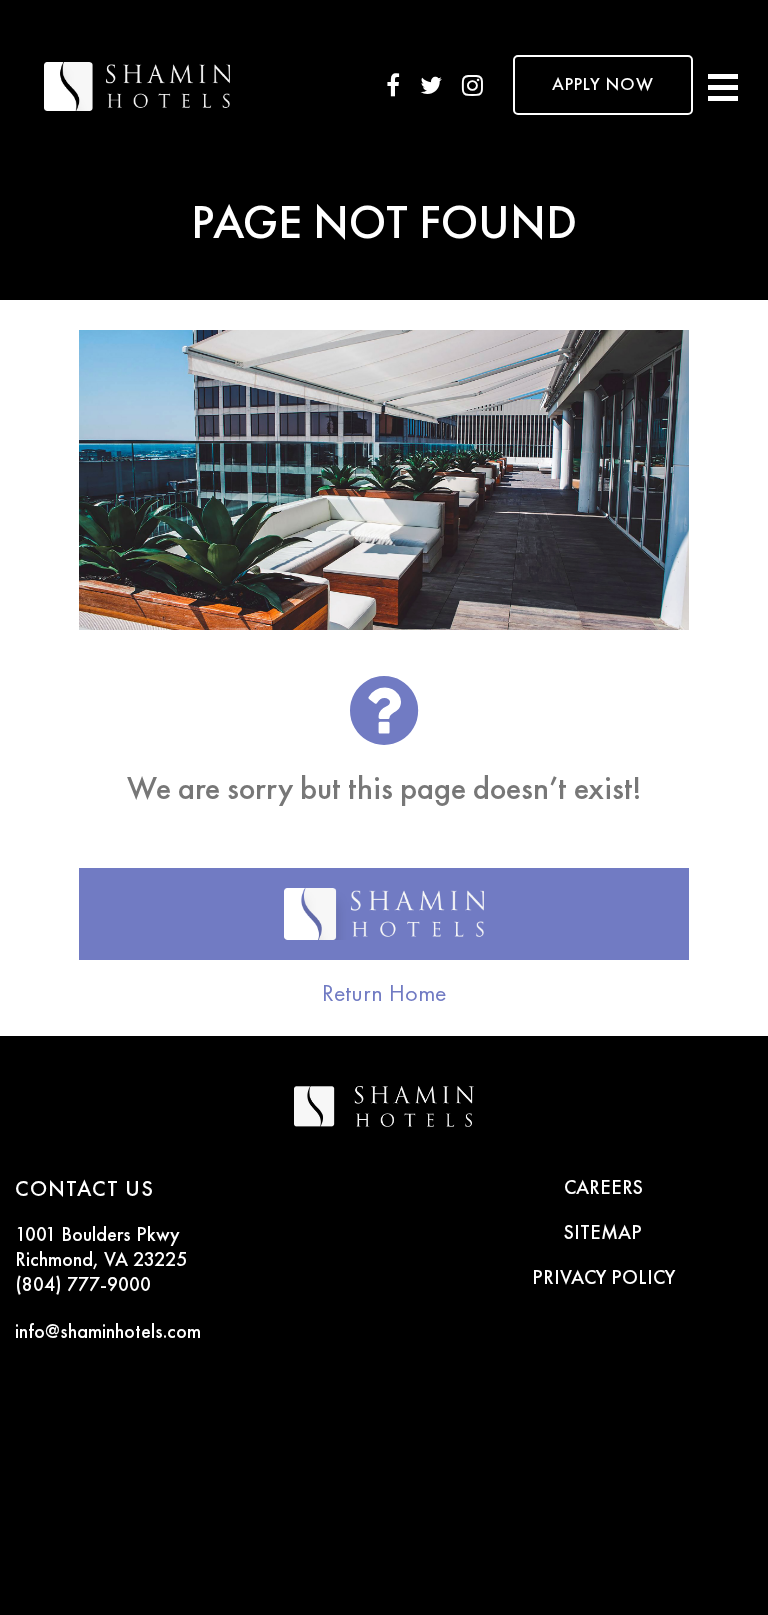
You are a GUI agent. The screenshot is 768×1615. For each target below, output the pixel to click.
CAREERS (603, 1189)
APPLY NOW (603, 85)
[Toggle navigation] (723, 85)
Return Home (384, 993)
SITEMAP (603, 1234)
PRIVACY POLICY (603, 1279)
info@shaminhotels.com (108, 1333)
